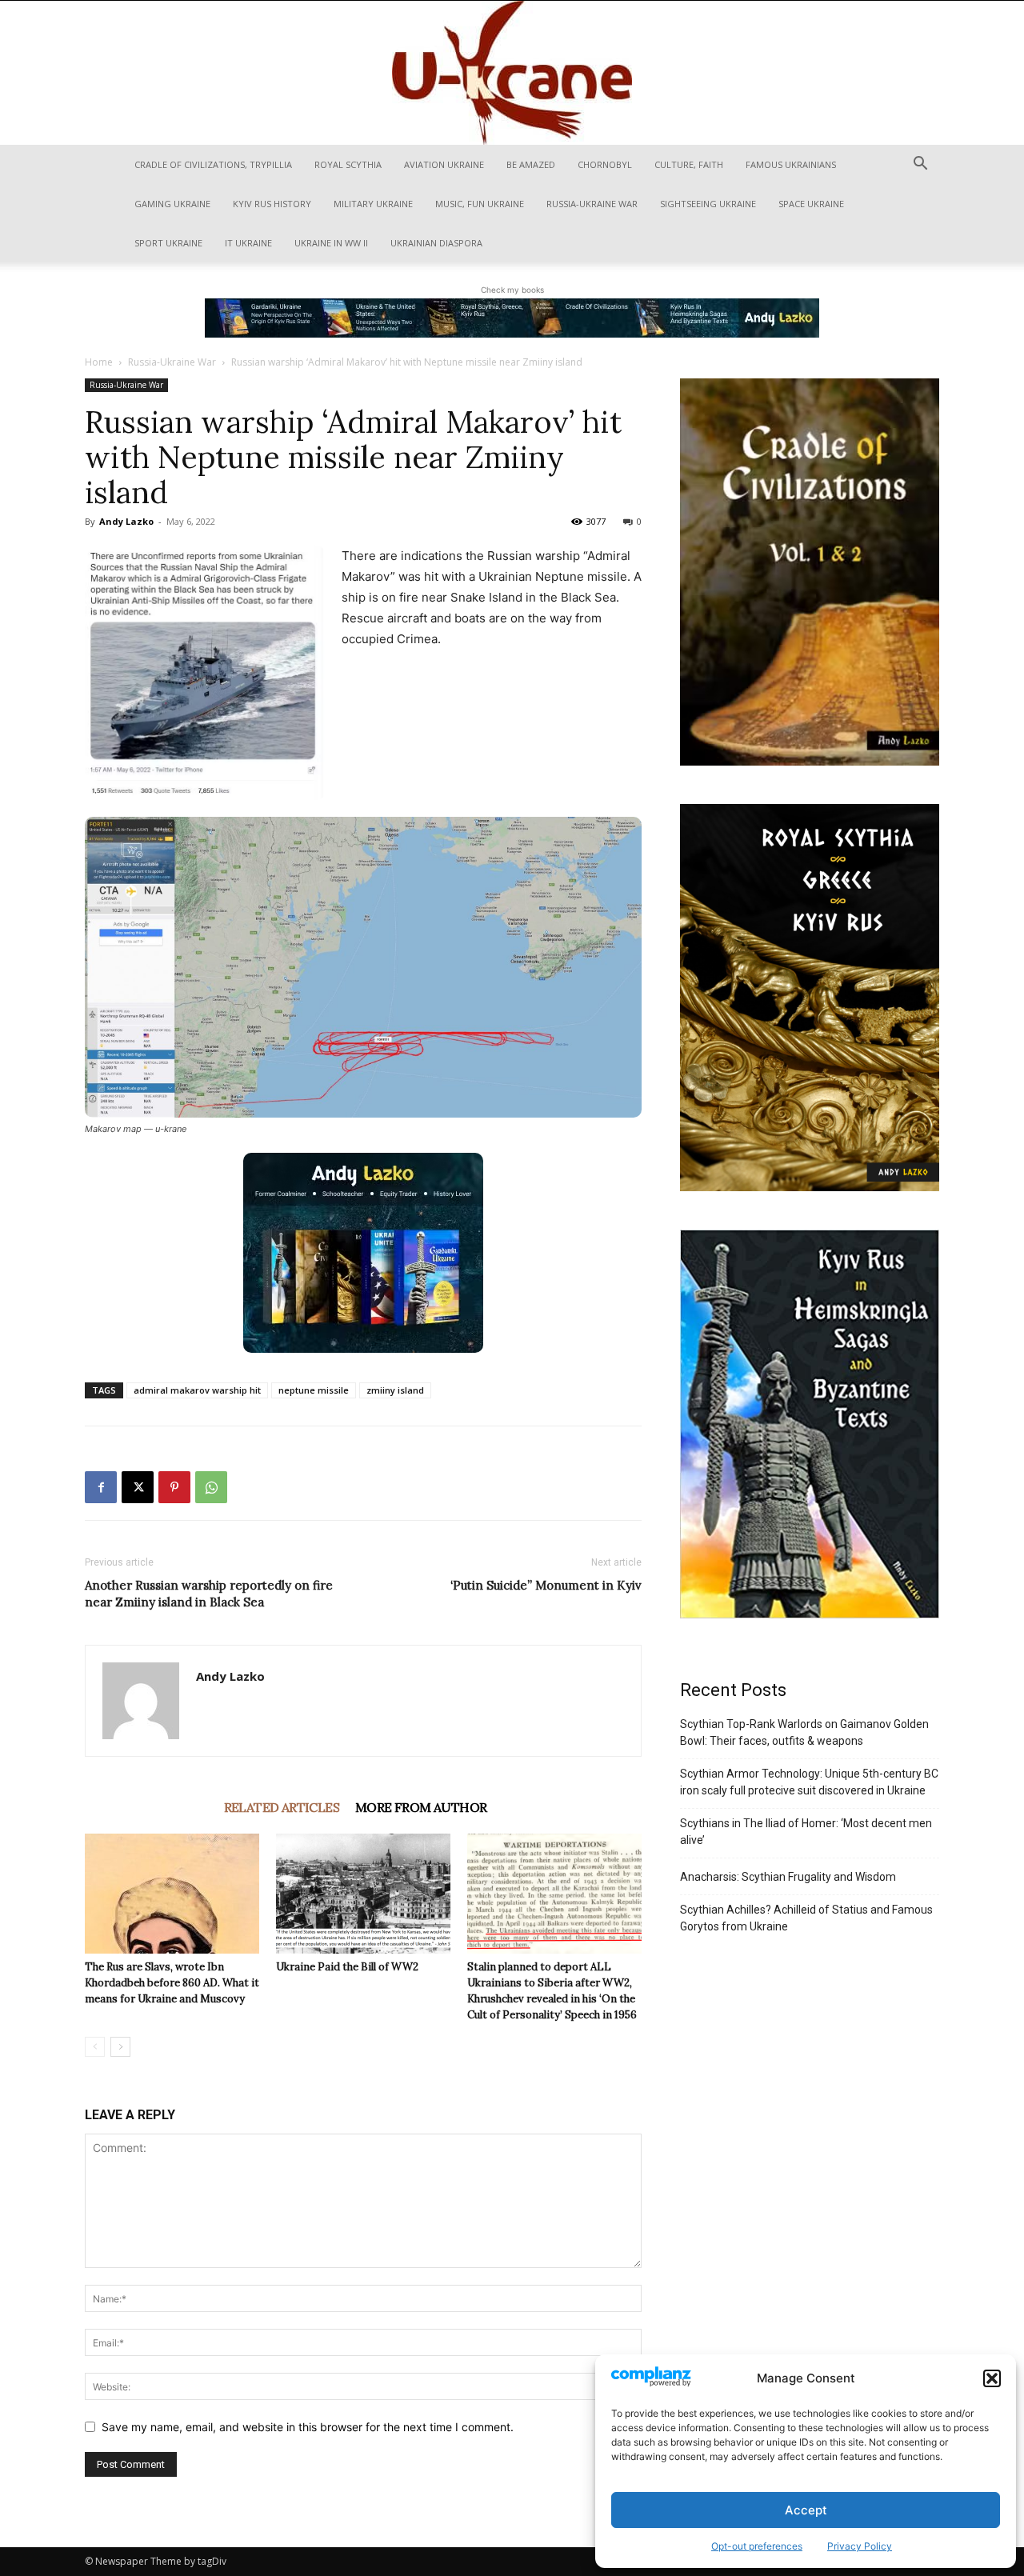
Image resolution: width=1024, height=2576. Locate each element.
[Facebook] (101, 1487)
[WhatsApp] (211, 1487)
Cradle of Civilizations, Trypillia (213, 164)
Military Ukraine (373, 204)
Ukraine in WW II (331, 243)
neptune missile (314, 1390)
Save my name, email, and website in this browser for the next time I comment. (308, 2427)
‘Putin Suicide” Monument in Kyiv (546, 1585)
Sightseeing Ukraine (708, 204)
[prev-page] (95, 2047)
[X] (138, 1487)
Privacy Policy (860, 2546)
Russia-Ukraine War (592, 204)
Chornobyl (605, 164)
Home (99, 362)
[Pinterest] (174, 1487)
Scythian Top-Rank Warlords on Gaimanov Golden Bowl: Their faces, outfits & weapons (804, 1732)
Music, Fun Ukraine (480, 204)
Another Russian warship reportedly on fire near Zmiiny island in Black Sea (209, 1594)
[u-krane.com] (512, 73)
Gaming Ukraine (172, 204)
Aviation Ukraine (444, 164)
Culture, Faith (689, 164)
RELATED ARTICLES (282, 1807)
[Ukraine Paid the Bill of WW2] (363, 1894)
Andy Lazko (126, 521)
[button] (992, 2378)
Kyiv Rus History (272, 204)
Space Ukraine (811, 204)
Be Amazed (531, 164)
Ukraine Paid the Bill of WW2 (347, 1967)
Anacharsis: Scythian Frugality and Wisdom (788, 1877)
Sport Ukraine (168, 243)
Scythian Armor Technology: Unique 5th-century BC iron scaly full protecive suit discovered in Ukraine (809, 1782)
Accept (806, 2510)
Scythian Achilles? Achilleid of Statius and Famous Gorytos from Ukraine (806, 1918)
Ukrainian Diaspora (436, 243)
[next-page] (120, 2047)
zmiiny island (395, 1390)
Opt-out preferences (757, 2546)
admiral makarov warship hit (197, 1390)
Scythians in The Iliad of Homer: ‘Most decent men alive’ (806, 1832)
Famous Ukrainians (791, 164)
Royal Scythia (348, 164)
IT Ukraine (248, 243)
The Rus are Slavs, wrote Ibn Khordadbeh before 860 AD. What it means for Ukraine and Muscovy (172, 1983)
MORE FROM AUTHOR (421, 1807)
